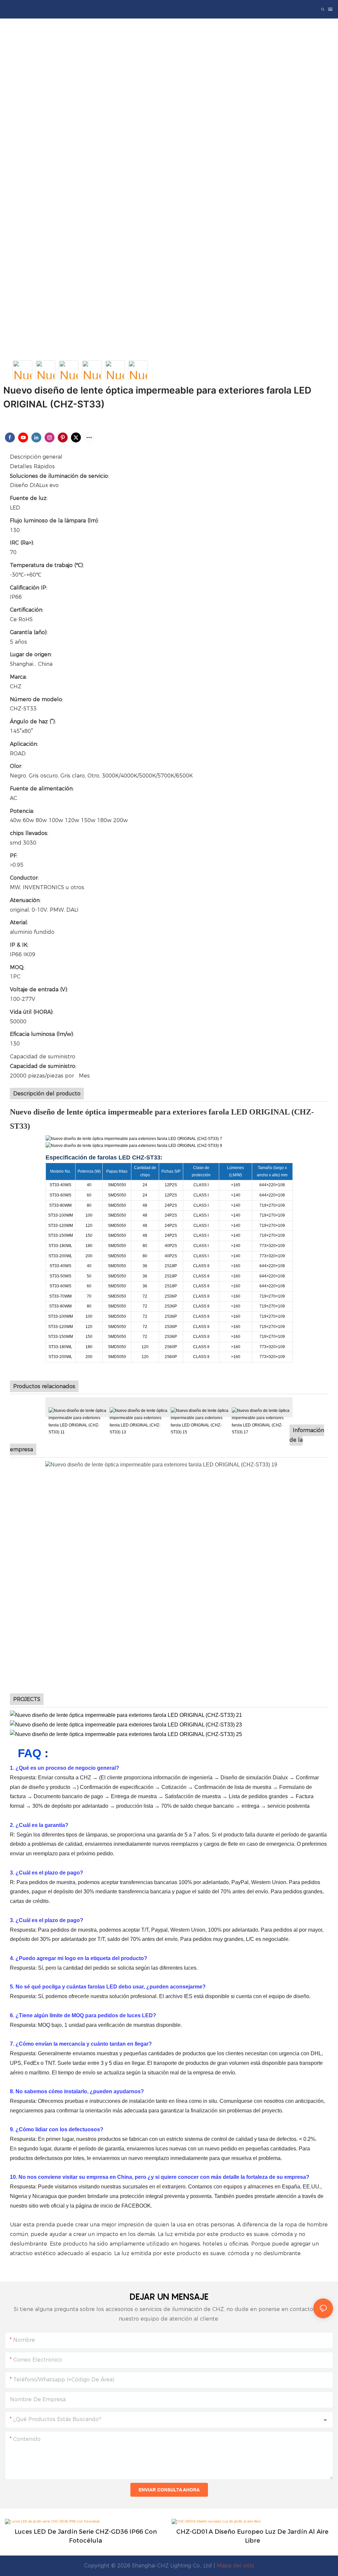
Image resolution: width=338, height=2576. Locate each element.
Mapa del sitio (236, 2566)
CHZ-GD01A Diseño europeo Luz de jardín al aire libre (252, 2536)
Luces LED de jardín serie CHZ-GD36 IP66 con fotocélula (86, 2536)
